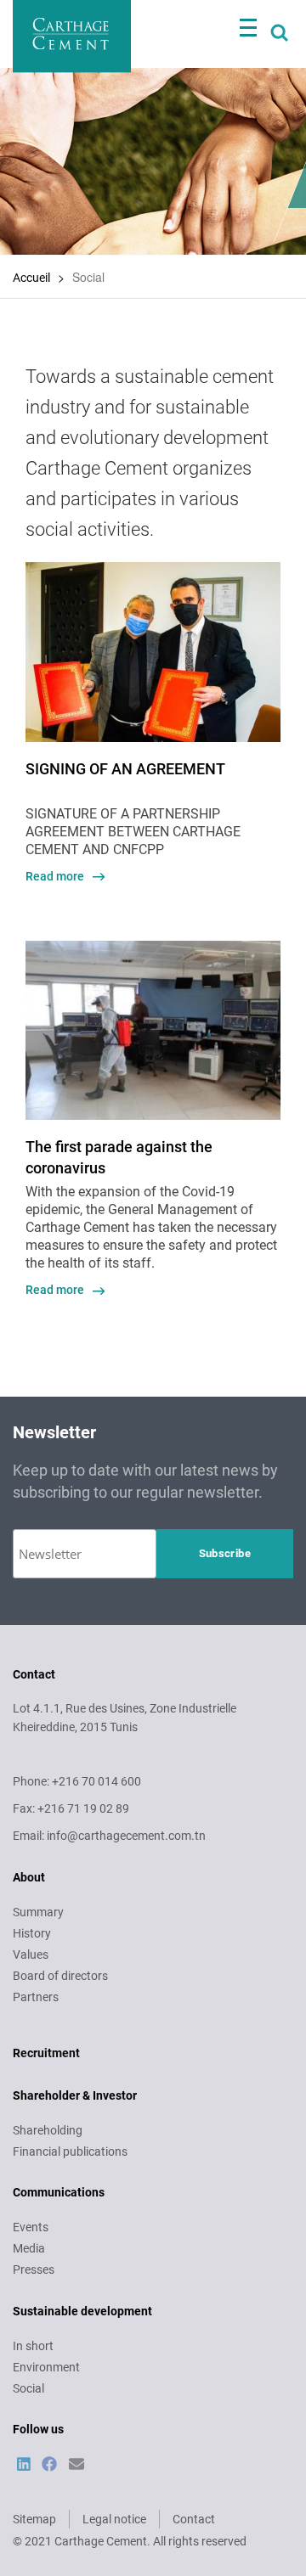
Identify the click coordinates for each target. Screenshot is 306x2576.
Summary (38, 1912)
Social (28, 2388)
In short (33, 2346)
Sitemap (34, 2519)
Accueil (31, 278)
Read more (55, 876)
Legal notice (114, 2519)
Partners (36, 1997)
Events (31, 2227)
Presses (34, 2269)
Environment (46, 2367)
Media (29, 2248)
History (32, 1933)
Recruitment (46, 2053)
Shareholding (48, 2130)
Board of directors (60, 1976)
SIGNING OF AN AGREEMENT (125, 769)
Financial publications (70, 2151)
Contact (194, 2519)
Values (31, 1954)
